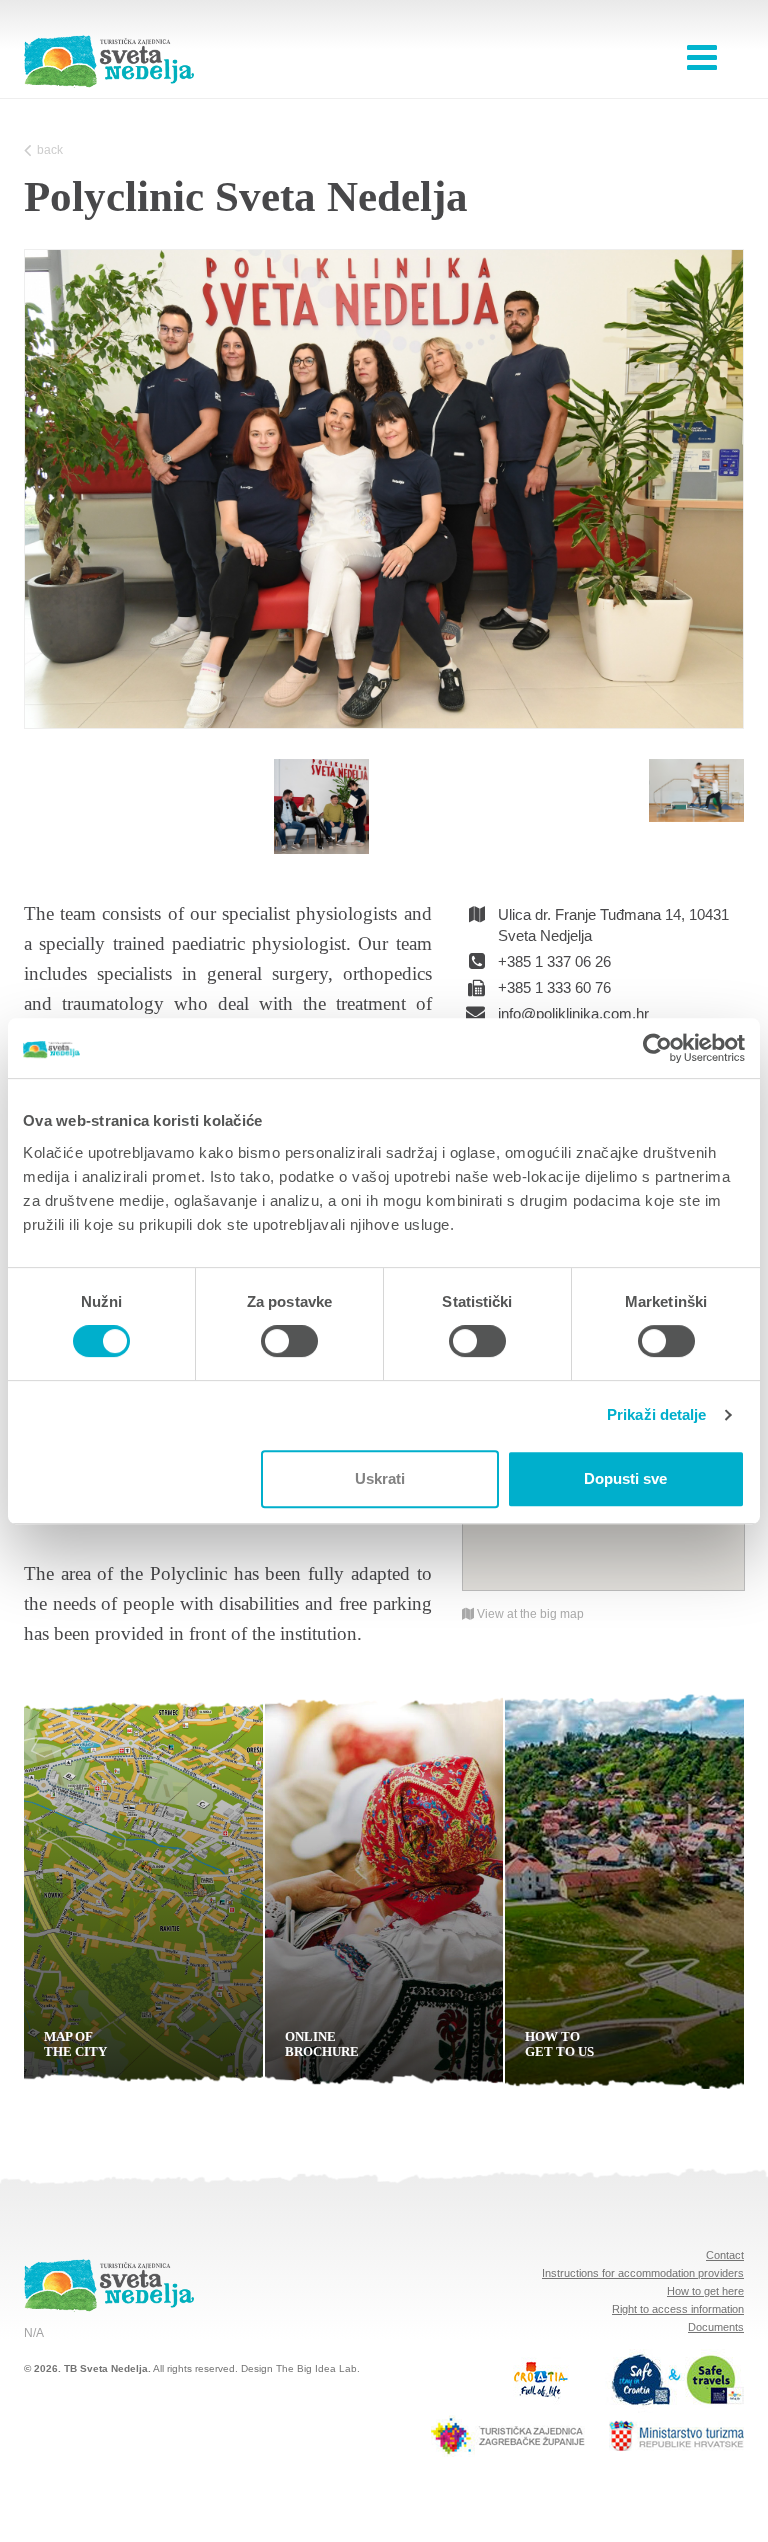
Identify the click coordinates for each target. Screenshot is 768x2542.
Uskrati (380, 1478)
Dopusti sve (625, 1478)
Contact (725, 2255)
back (50, 150)
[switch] (289, 1341)
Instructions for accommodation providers (643, 2273)
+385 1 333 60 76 (554, 987)
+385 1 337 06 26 (554, 961)
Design (257, 2368)
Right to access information (678, 2309)
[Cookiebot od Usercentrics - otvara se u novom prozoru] (657, 1048)
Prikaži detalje (657, 1414)
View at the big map (529, 1614)
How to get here (705, 2291)
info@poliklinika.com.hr (573, 1013)
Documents (716, 2327)
